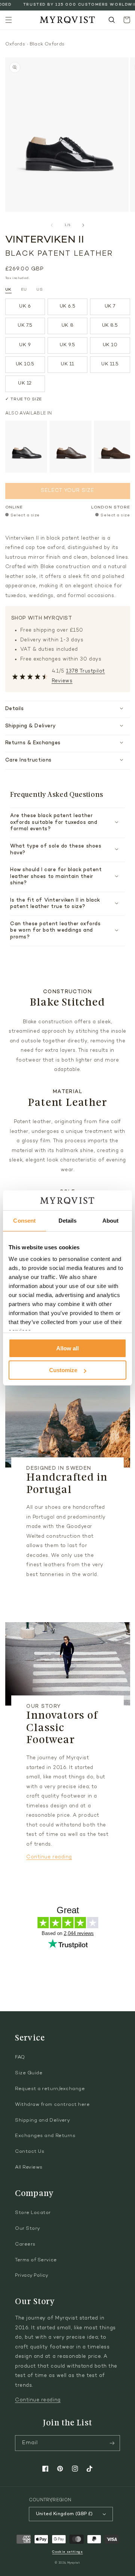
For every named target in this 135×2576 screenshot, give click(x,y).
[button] (9, 20)
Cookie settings (67, 2552)
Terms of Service (36, 2260)
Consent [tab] (24, 1221)
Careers (25, 2244)
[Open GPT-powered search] (112, 20)
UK (8, 290)
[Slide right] (83, 225)
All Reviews (29, 2167)
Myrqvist (74, 2563)
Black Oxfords (47, 44)
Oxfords (15, 44)
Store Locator (33, 2213)
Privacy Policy (32, 2276)
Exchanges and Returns (45, 2136)
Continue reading (49, 1857)
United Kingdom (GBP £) (64, 2514)
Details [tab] (68, 1221)
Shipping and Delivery (42, 2121)
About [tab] (111, 1221)
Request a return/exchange (50, 2089)
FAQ (20, 2057)
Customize (63, 1370)
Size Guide (29, 2073)
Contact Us (30, 2152)
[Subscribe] (112, 2443)
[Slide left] (52, 225)
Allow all (67, 1348)
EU (24, 290)
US (40, 290)
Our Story (28, 2229)
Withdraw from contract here (52, 2105)
